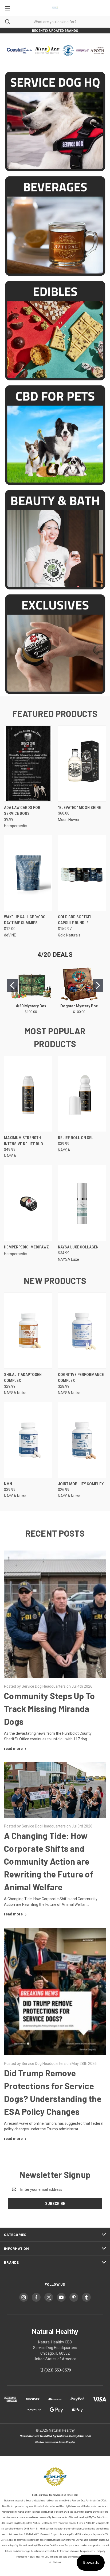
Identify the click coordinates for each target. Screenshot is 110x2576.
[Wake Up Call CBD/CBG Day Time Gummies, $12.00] (28, 873)
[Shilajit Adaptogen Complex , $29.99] (28, 1331)
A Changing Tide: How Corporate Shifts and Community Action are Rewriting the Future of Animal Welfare (49, 1861)
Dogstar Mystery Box (79, 1006)
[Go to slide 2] (98, 985)
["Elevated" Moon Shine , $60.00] (82, 764)
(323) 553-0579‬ (58, 2370)
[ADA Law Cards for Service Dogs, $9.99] (28, 764)
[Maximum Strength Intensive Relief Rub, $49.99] (28, 1094)
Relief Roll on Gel (76, 1138)
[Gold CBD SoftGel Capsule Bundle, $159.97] (82, 873)
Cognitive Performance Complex (81, 1378)
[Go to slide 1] (12, 985)
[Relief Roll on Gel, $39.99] (82, 1094)
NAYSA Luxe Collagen (78, 1247)
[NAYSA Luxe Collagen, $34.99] (82, 1203)
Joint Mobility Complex (81, 1484)
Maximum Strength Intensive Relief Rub (23, 1141)
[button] (55, 122)
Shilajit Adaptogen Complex (23, 1378)
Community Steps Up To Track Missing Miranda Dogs (49, 1709)
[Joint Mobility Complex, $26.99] (82, 1440)
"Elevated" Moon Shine (79, 808)
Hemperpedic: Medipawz (26, 1247)
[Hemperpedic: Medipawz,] (28, 1203)
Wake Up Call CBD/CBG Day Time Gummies (25, 920)
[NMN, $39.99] (28, 1440)
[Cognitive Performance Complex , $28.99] (82, 1331)
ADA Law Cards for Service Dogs (22, 811)
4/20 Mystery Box (31, 1006)
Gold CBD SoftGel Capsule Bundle (75, 920)
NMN (8, 1484)
